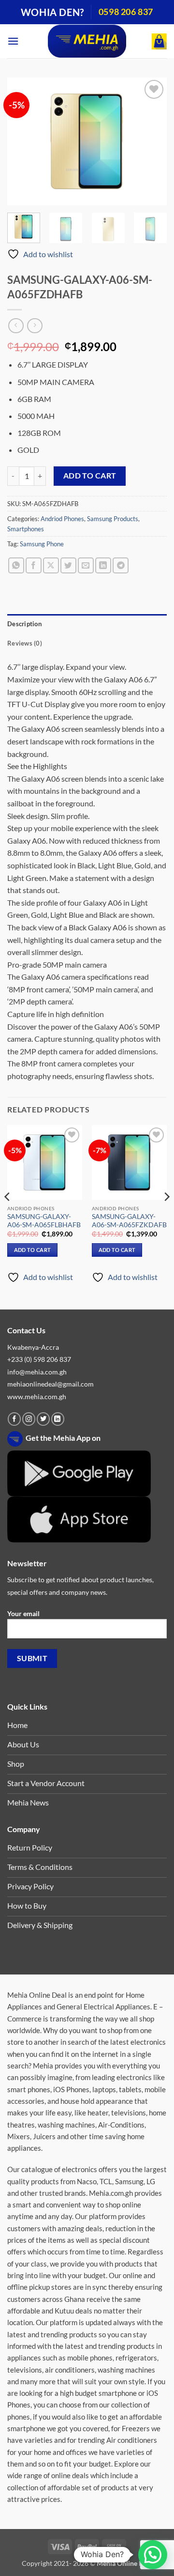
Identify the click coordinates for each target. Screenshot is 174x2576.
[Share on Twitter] (68, 565)
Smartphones (26, 529)
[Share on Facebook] (34, 565)
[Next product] (16, 326)
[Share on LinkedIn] (103, 565)
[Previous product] (35, 326)
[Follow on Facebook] (14, 1419)
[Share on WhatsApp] (16, 565)
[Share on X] (51, 565)
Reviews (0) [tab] (25, 643)
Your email (23, 1613)
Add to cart (90, 476)
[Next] (151, 142)
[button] (13, 41)
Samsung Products (113, 519)
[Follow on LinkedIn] (58, 1419)
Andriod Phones (62, 519)
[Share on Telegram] (121, 565)
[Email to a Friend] (86, 565)
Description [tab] (24, 624)
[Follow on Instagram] (29, 1419)
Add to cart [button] (33, 1250)
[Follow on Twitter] (43, 1419)
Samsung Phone (42, 544)
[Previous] (23, 142)
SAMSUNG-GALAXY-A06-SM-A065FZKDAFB (129, 1221)
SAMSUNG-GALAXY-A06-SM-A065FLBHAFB (44, 1221)
